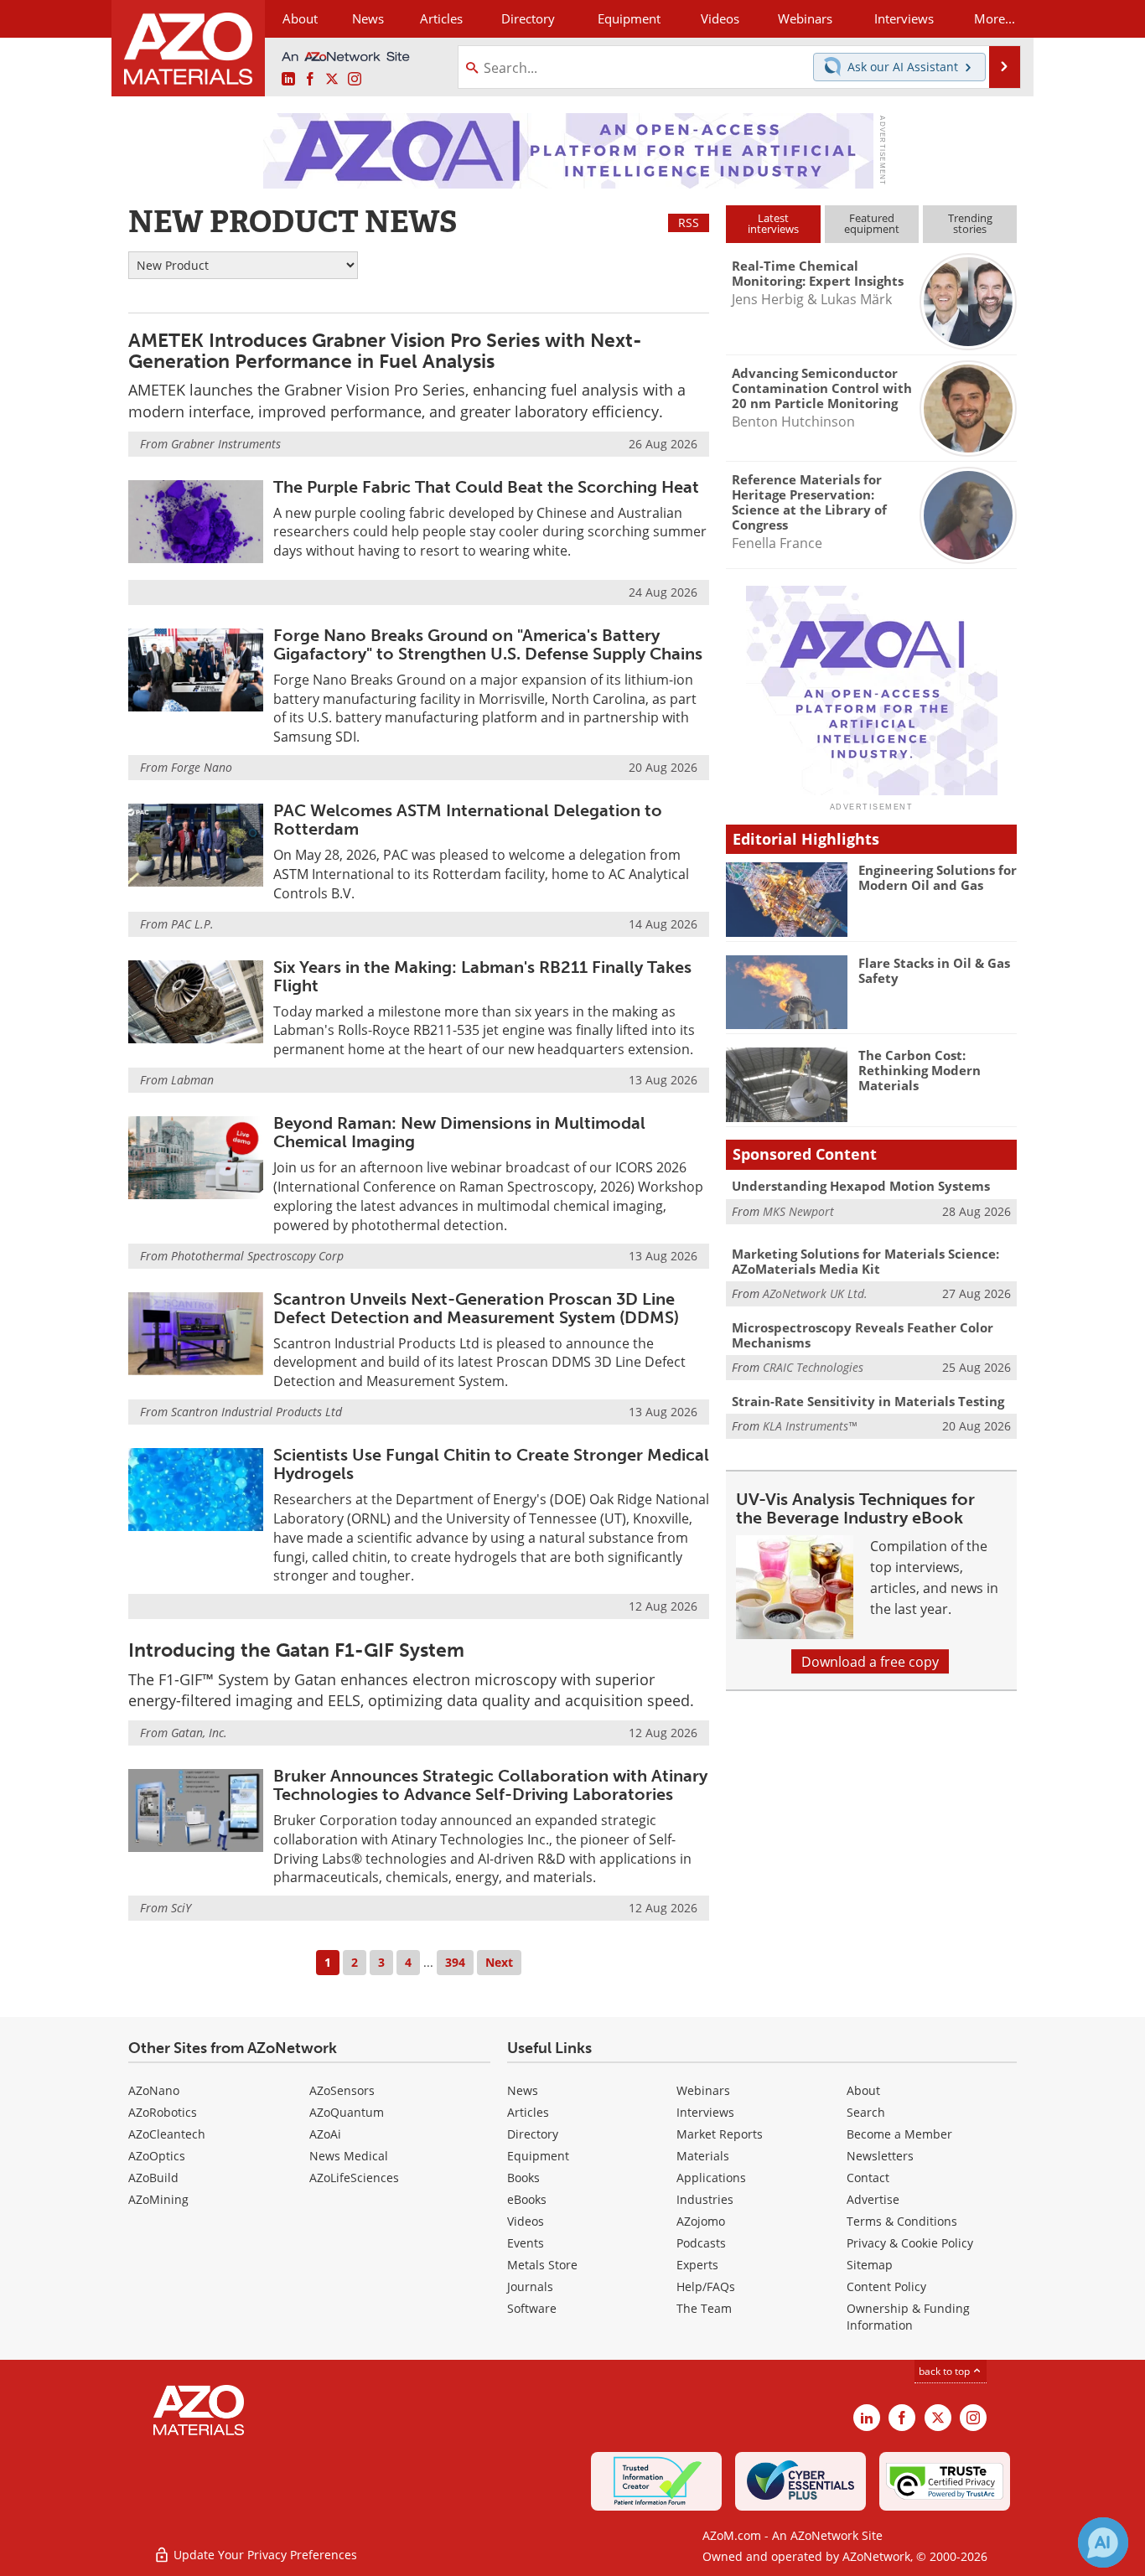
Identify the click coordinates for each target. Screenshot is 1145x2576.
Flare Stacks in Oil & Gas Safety (934, 970)
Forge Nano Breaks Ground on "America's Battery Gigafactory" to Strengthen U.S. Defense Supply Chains (488, 644)
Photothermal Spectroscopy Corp (257, 1256)
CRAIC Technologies (813, 1367)
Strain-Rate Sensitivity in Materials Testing (868, 1401)
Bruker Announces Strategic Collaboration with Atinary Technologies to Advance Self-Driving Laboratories (490, 1785)
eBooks (527, 2199)
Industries (705, 2199)
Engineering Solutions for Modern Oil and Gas (938, 877)
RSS (689, 222)
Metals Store (542, 2265)
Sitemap (870, 2265)
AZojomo (701, 2221)
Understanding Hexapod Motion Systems (861, 1186)
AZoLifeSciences (354, 2178)
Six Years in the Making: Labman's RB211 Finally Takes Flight (482, 976)
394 (455, 1962)
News (523, 2090)
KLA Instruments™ (810, 1426)
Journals (530, 2286)
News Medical (349, 2156)
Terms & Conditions (902, 2221)
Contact (868, 2178)
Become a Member (899, 2134)
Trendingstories (970, 223)
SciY (181, 1908)
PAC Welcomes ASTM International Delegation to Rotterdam (468, 820)
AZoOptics (157, 2156)
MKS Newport (798, 1211)
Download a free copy (870, 1661)
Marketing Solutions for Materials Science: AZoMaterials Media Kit (865, 1261)
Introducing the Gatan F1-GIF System (296, 1650)
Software (532, 2308)
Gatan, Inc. (199, 1733)
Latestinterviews (773, 223)
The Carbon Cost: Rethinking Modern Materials (920, 1070)
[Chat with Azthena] (1103, 2542)
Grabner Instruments (226, 444)
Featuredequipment (872, 223)
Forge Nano (202, 767)
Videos (526, 2221)
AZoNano (154, 2090)
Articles (528, 2112)
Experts (697, 2265)
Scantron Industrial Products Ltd (256, 1412)
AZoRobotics (163, 2112)
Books (523, 2178)
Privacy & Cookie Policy (910, 2243)
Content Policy (886, 2286)
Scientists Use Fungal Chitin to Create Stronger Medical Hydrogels (491, 1464)
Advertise (873, 2199)
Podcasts (701, 2243)
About (863, 2090)
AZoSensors (342, 2090)
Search (866, 2112)
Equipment (538, 2156)
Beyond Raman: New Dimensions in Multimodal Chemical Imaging (459, 1132)
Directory (528, 18)
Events (526, 2243)
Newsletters (880, 2156)
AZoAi (325, 2134)
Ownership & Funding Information (908, 2317)
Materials (703, 2156)
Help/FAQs (706, 2286)
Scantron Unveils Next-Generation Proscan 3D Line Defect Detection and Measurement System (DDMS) (476, 1308)
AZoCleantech (167, 2134)
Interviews (705, 2112)
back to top (946, 2371)
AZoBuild (153, 2178)
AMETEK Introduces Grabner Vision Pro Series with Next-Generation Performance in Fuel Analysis (385, 351)
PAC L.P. (192, 924)
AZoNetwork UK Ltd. (815, 1293)
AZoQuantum (347, 2112)
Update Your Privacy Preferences (264, 2555)
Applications (711, 2178)
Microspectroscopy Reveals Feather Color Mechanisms (863, 1335)
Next (499, 1962)
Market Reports (720, 2134)
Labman (192, 1080)
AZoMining (158, 2199)
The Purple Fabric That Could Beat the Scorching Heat (486, 487)
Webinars (703, 2090)
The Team (704, 2308)
